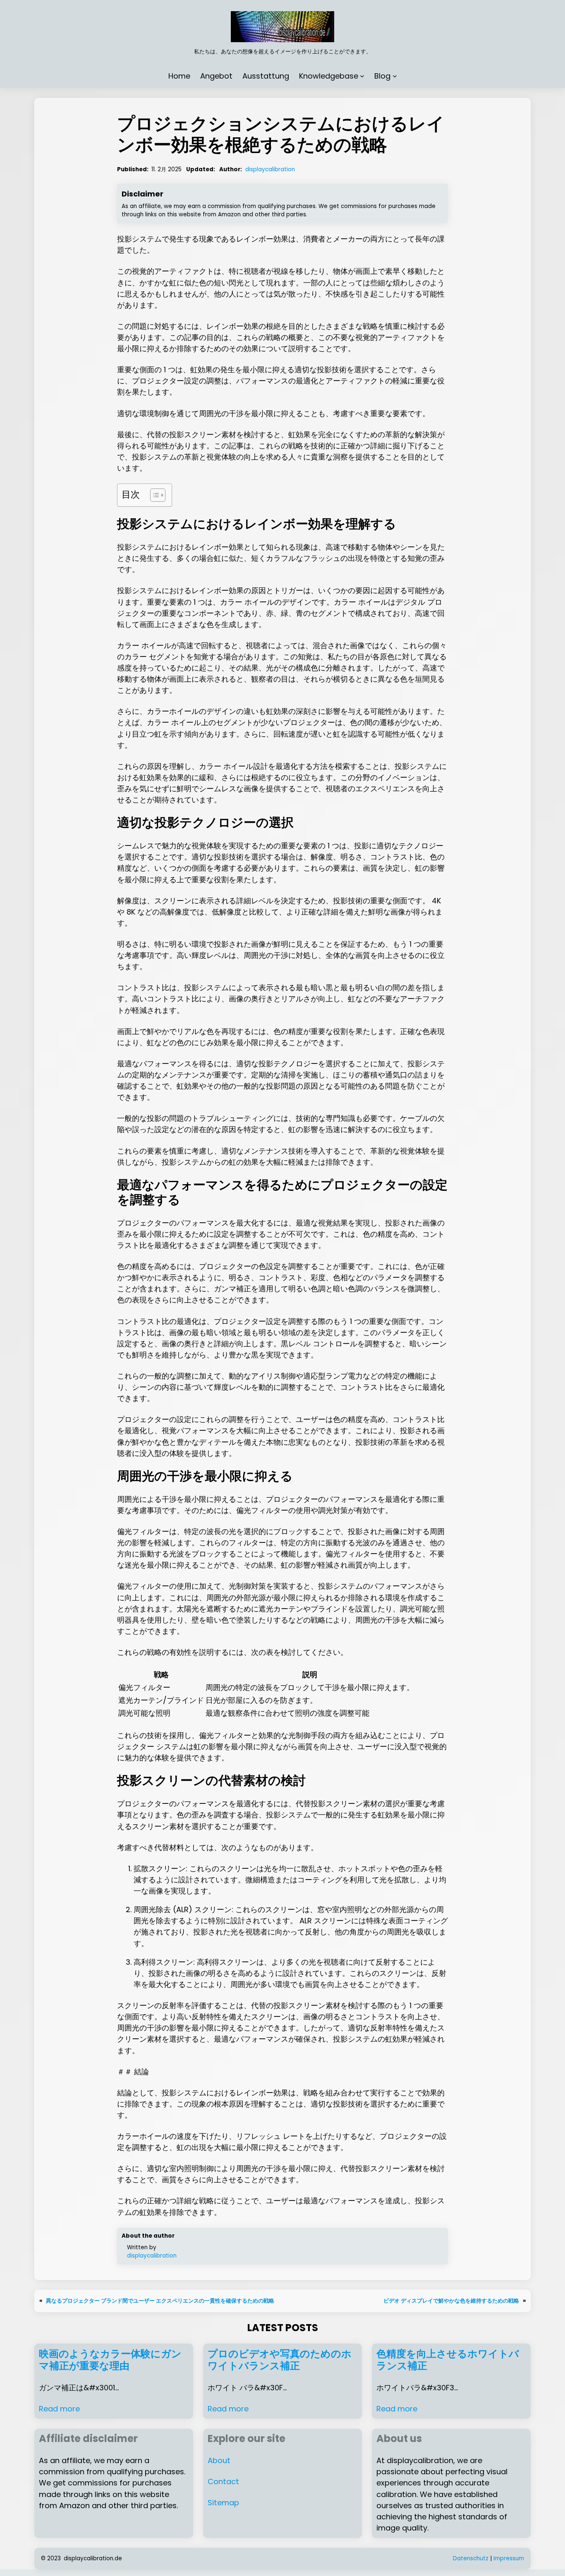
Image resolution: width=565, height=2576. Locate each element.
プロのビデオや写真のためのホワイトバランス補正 (280, 2360)
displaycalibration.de (93, 2558)
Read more (59, 2409)
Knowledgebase (329, 76)
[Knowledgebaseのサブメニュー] (362, 76)
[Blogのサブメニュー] (395, 76)
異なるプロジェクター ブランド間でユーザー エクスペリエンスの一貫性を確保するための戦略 (160, 2301)
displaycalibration (270, 169)
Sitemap (223, 2503)
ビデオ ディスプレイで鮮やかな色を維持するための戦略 (451, 2301)
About (219, 2460)
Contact (223, 2481)
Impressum (509, 2558)
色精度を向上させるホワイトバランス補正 (448, 2360)
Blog (382, 76)
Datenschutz (471, 2558)
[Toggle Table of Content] (154, 495)
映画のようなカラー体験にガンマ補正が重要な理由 (110, 2360)
